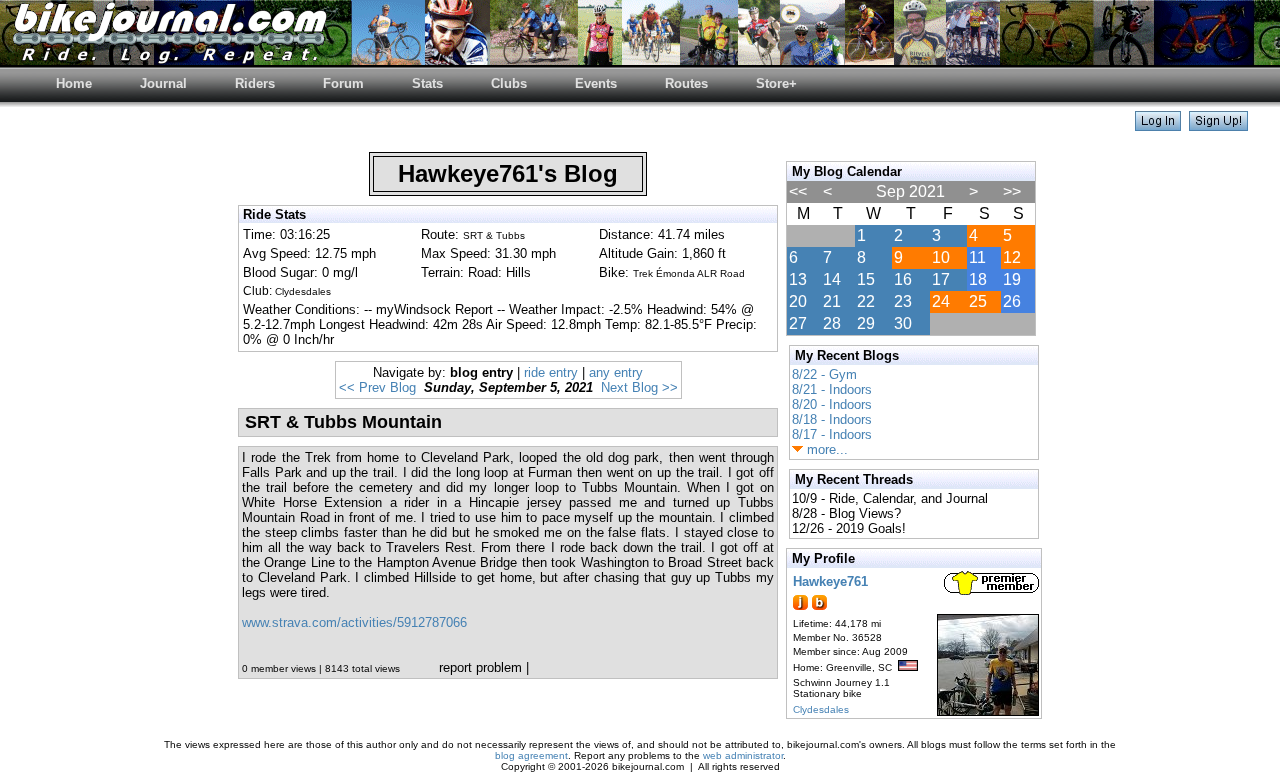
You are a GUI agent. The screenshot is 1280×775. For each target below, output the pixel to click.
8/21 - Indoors (832, 389)
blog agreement (531, 755)
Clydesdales (821, 709)
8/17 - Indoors (832, 434)
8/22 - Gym (824, 374)
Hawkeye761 (830, 581)
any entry (616, 372)
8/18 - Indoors (832, 419)
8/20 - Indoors (832, 404)
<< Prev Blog (377, 387)
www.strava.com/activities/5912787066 (354, 622)
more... (825, 449)
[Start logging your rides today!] (1218, 125)
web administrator (743, 755)
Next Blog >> (639, 387)
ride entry (551, 372)
